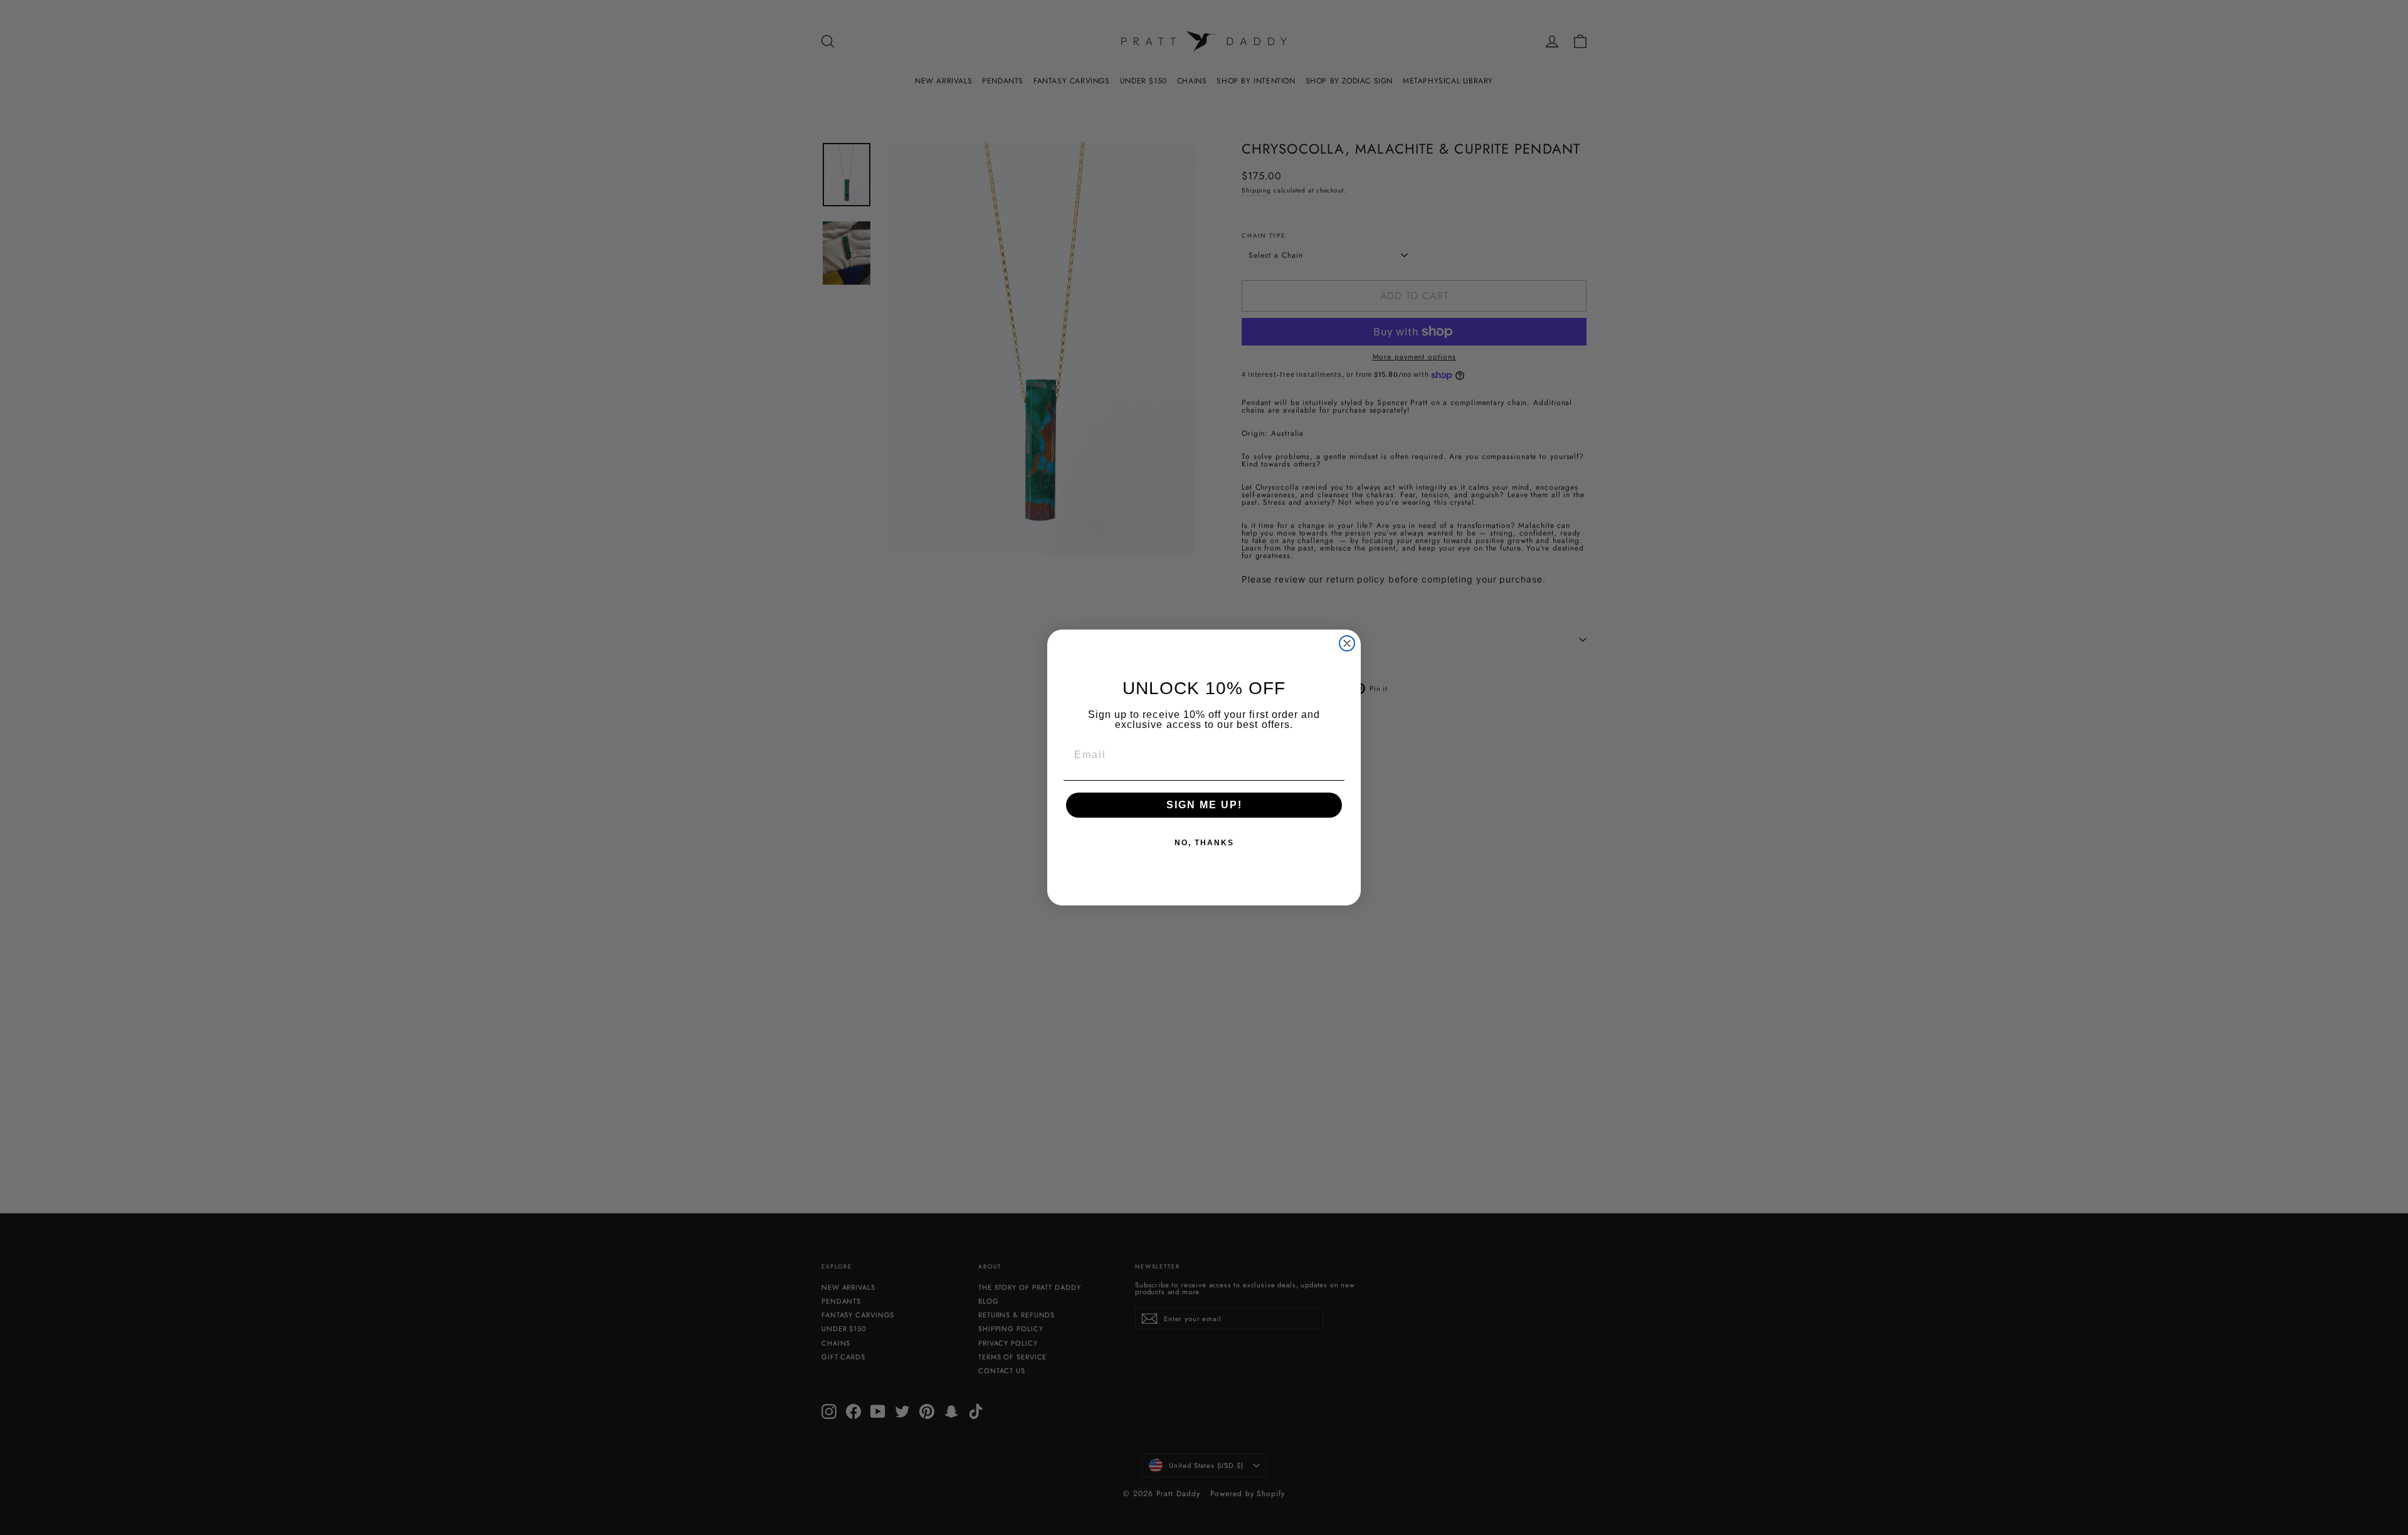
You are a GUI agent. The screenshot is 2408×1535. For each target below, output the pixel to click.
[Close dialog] (1347, 643)
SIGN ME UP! (1204, 805)
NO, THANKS (1204, 843)
